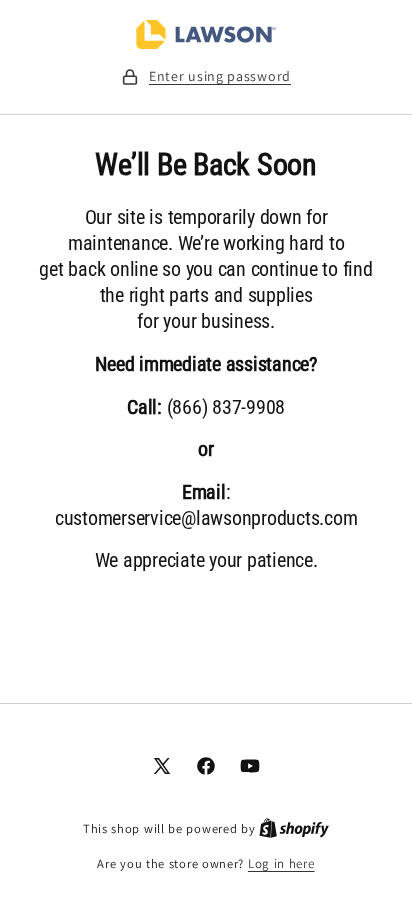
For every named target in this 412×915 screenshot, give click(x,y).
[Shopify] (294, 828)
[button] (206, 76)
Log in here (281, 863)
